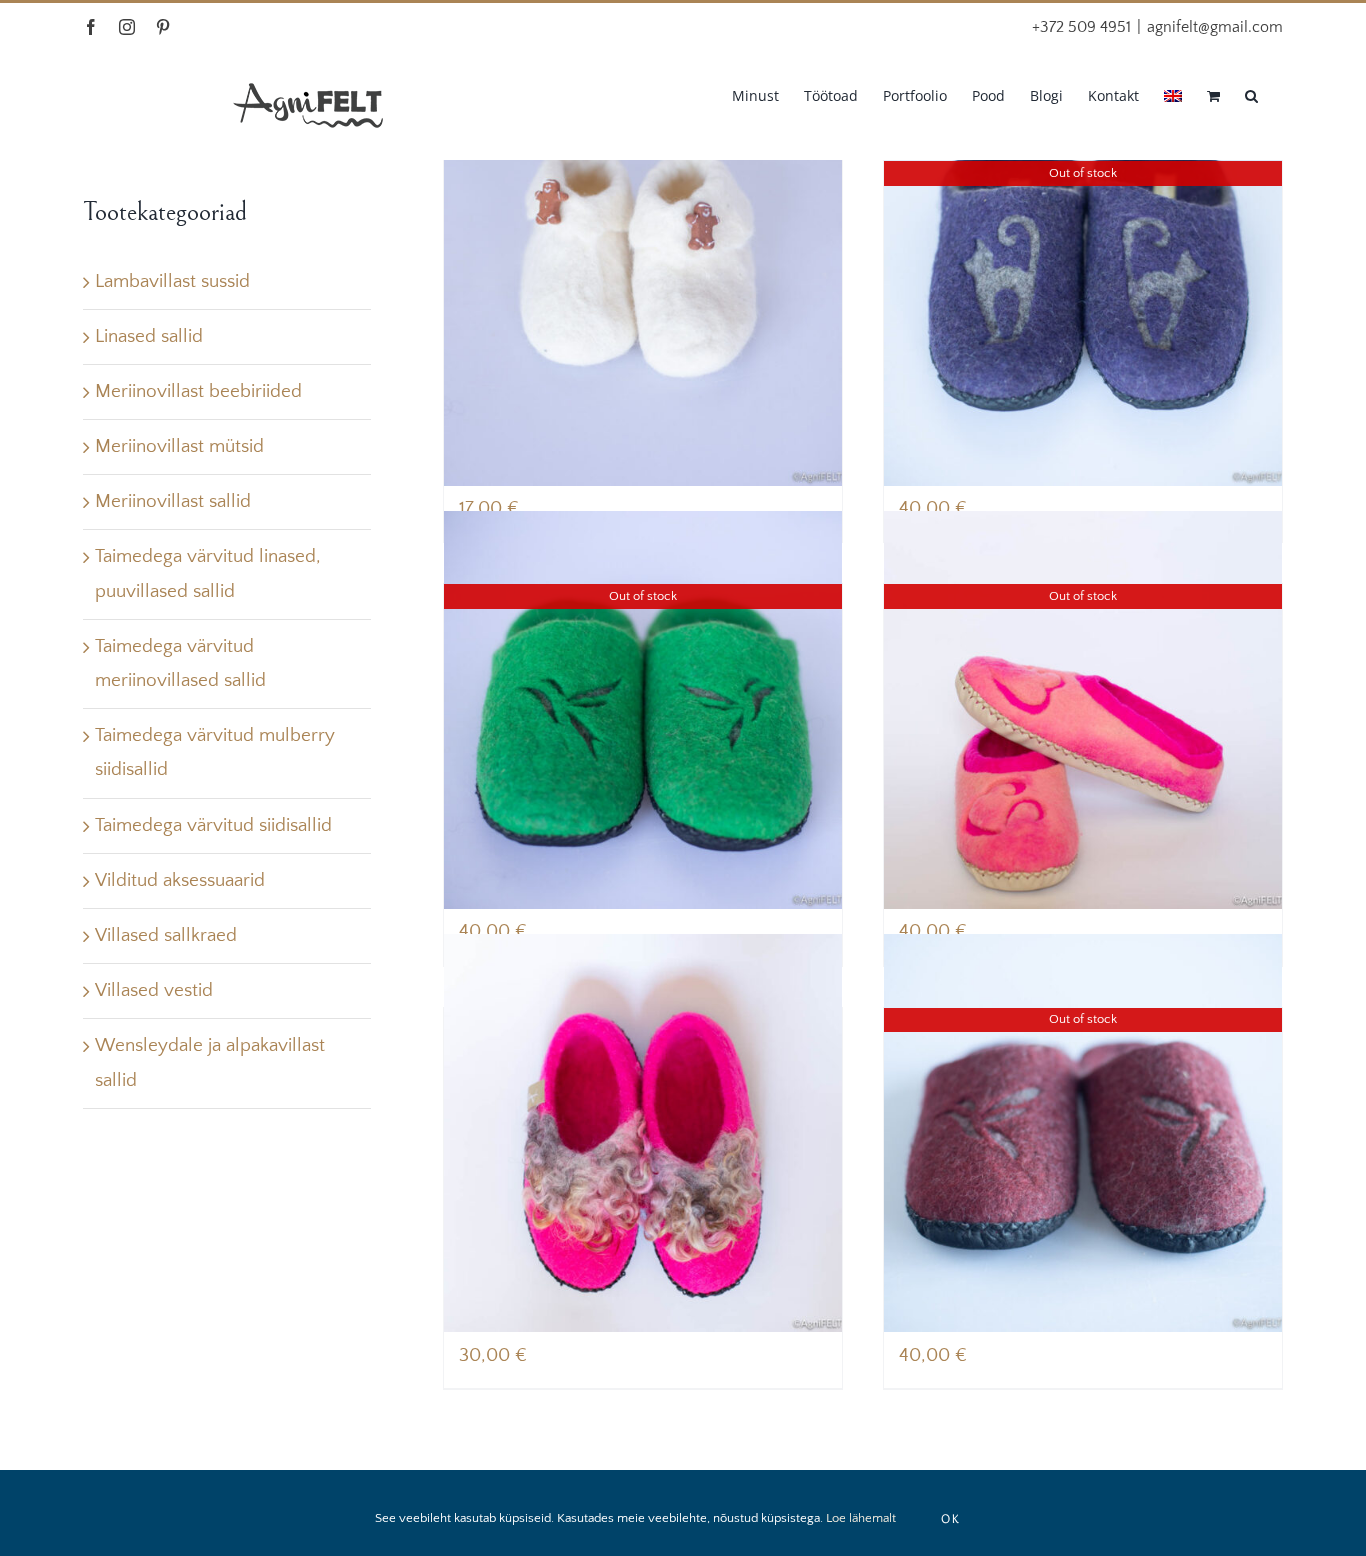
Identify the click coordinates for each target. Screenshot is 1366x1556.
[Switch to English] (1173, 94)
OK (951, 1518)
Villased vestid (154, 990)
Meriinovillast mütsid (179, 446)
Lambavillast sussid (172, 281)
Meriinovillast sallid (173, 501)
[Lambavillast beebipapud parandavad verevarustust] (643, 286)
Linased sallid (149, 336)
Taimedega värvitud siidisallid (213, 825)
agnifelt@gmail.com (1215, 27)
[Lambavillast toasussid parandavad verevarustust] (643, 1133)
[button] (1251, 94)
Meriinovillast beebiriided (198, 391)
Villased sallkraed (166, 935)
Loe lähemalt (861, 1518)
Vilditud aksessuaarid (180, 880)
